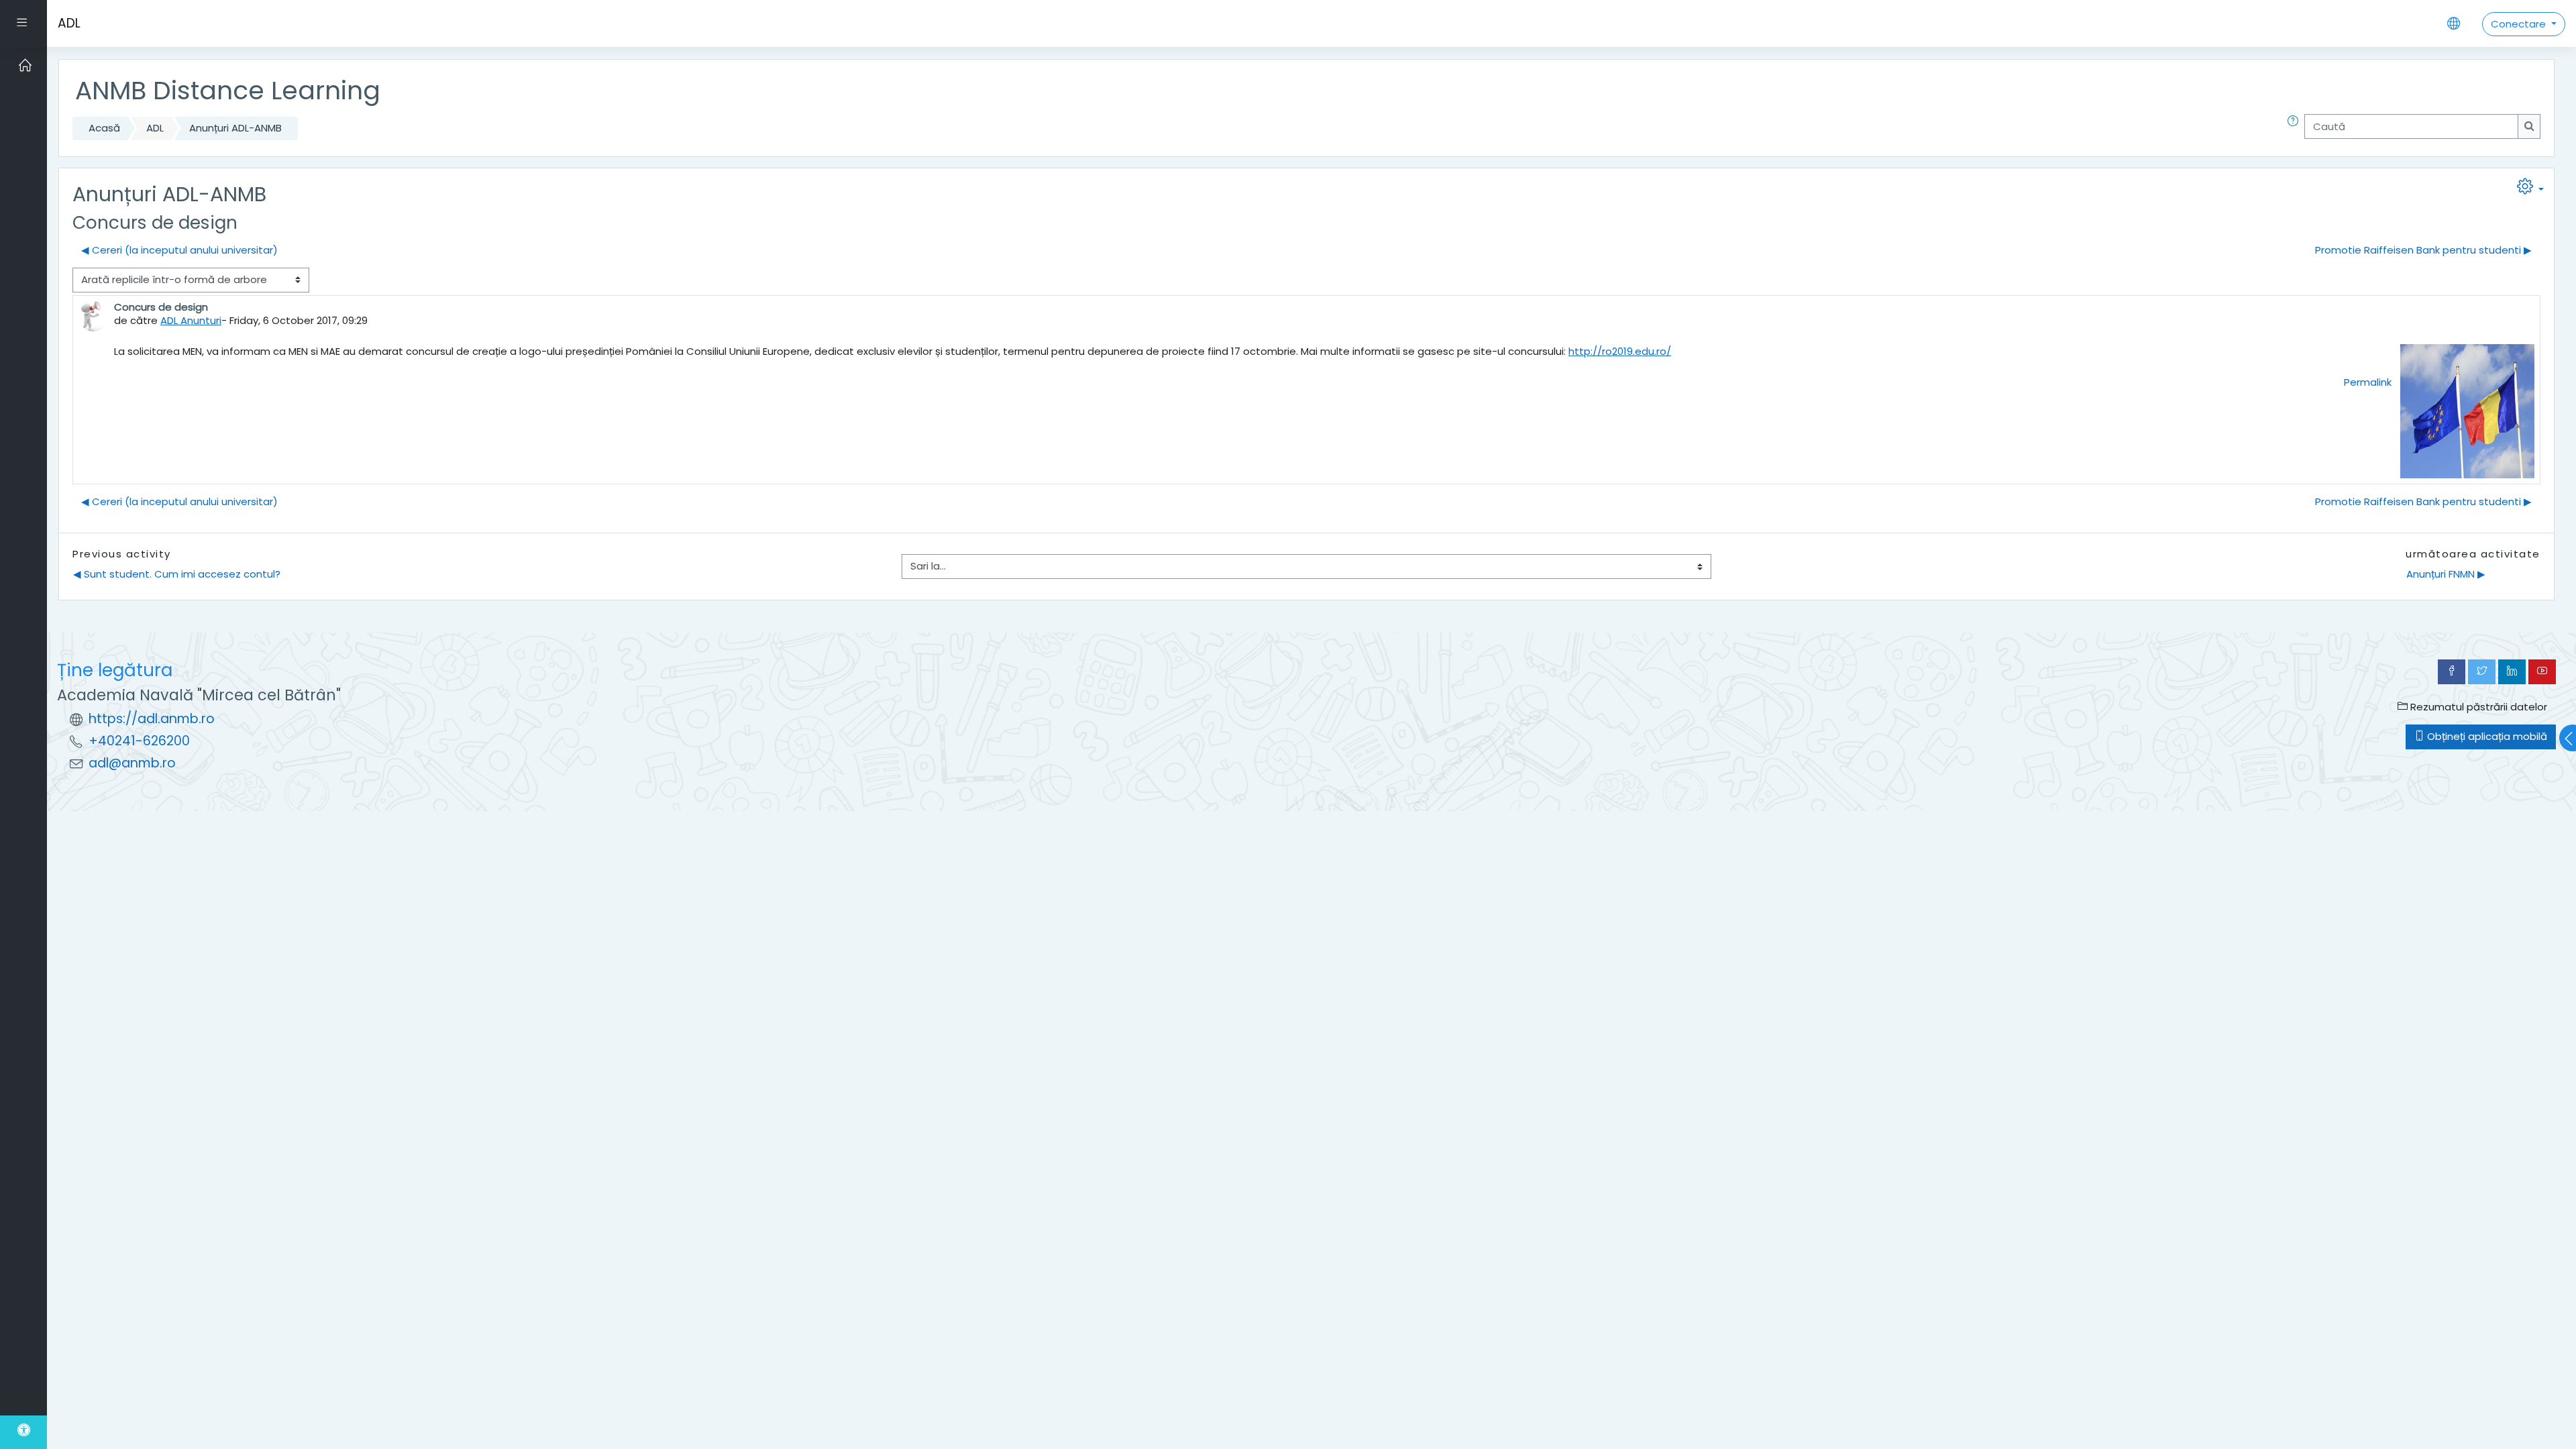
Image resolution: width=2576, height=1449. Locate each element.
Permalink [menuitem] (2368, 382)
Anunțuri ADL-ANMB (235, 128)
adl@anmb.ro (132, 763)
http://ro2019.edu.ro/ (1620, 351)
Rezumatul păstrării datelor (2477, 707)
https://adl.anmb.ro (152, 719)
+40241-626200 (139, 741)
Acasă (104, 128)
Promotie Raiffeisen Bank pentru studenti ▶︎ (2423, 250)
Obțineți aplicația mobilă (2486, 736)
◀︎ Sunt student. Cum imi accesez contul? (177, 574)
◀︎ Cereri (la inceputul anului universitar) (179, 250)
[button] (2296, 128)
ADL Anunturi (191, 320)
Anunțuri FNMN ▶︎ (2446, 574)
